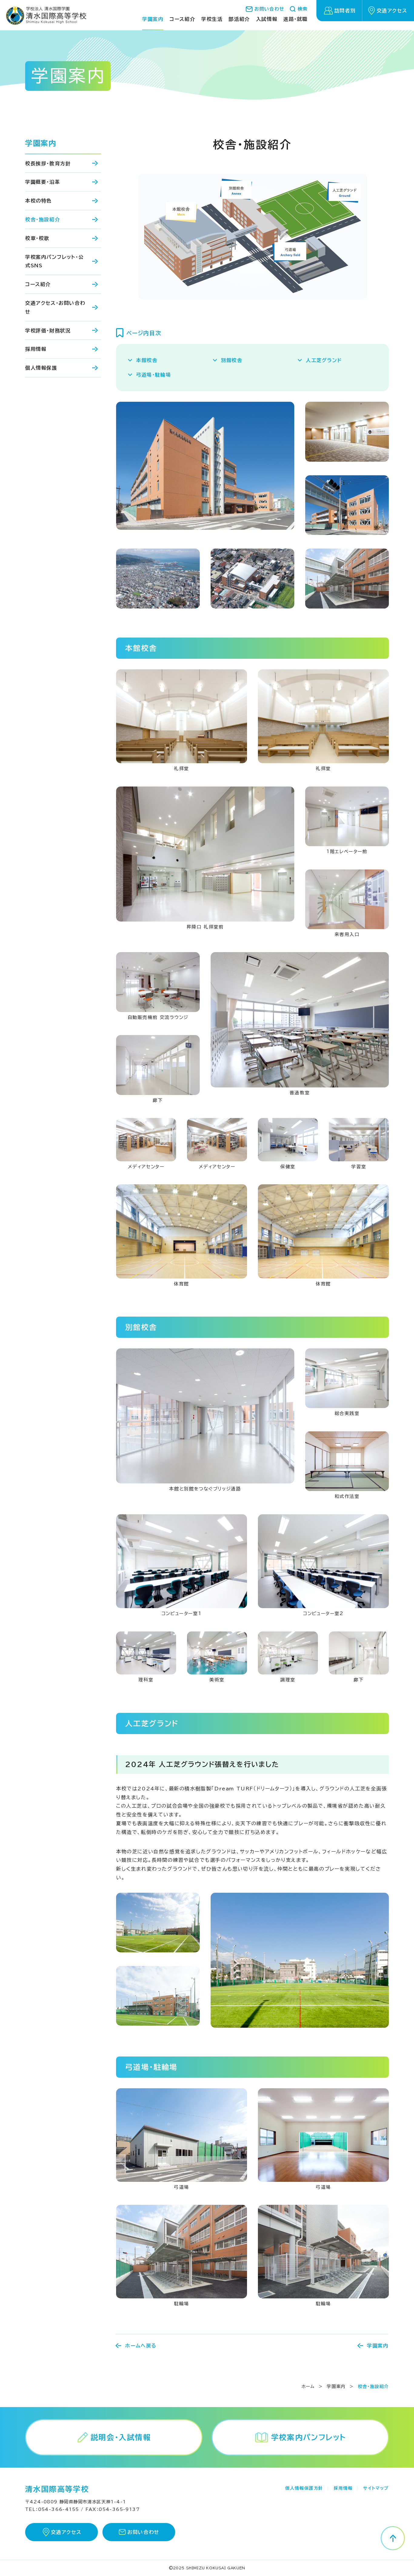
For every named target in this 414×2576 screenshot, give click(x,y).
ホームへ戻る (141, 2346)
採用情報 (36, 349)
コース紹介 (38, 284)
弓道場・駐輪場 (154, 375)
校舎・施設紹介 (43, 219)
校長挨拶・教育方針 (48, 163)
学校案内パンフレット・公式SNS (54, 261)
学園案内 (41, 143)
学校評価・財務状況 (48, 331)
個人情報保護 (41, 368)
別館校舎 (232, 360)
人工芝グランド (324, 360)
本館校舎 (147, 360)
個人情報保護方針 (304, 2488)
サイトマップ (376, 2488)
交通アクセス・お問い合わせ (55, 307)
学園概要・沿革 (43, 182)
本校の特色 (38, 201)
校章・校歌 (37, 238)
